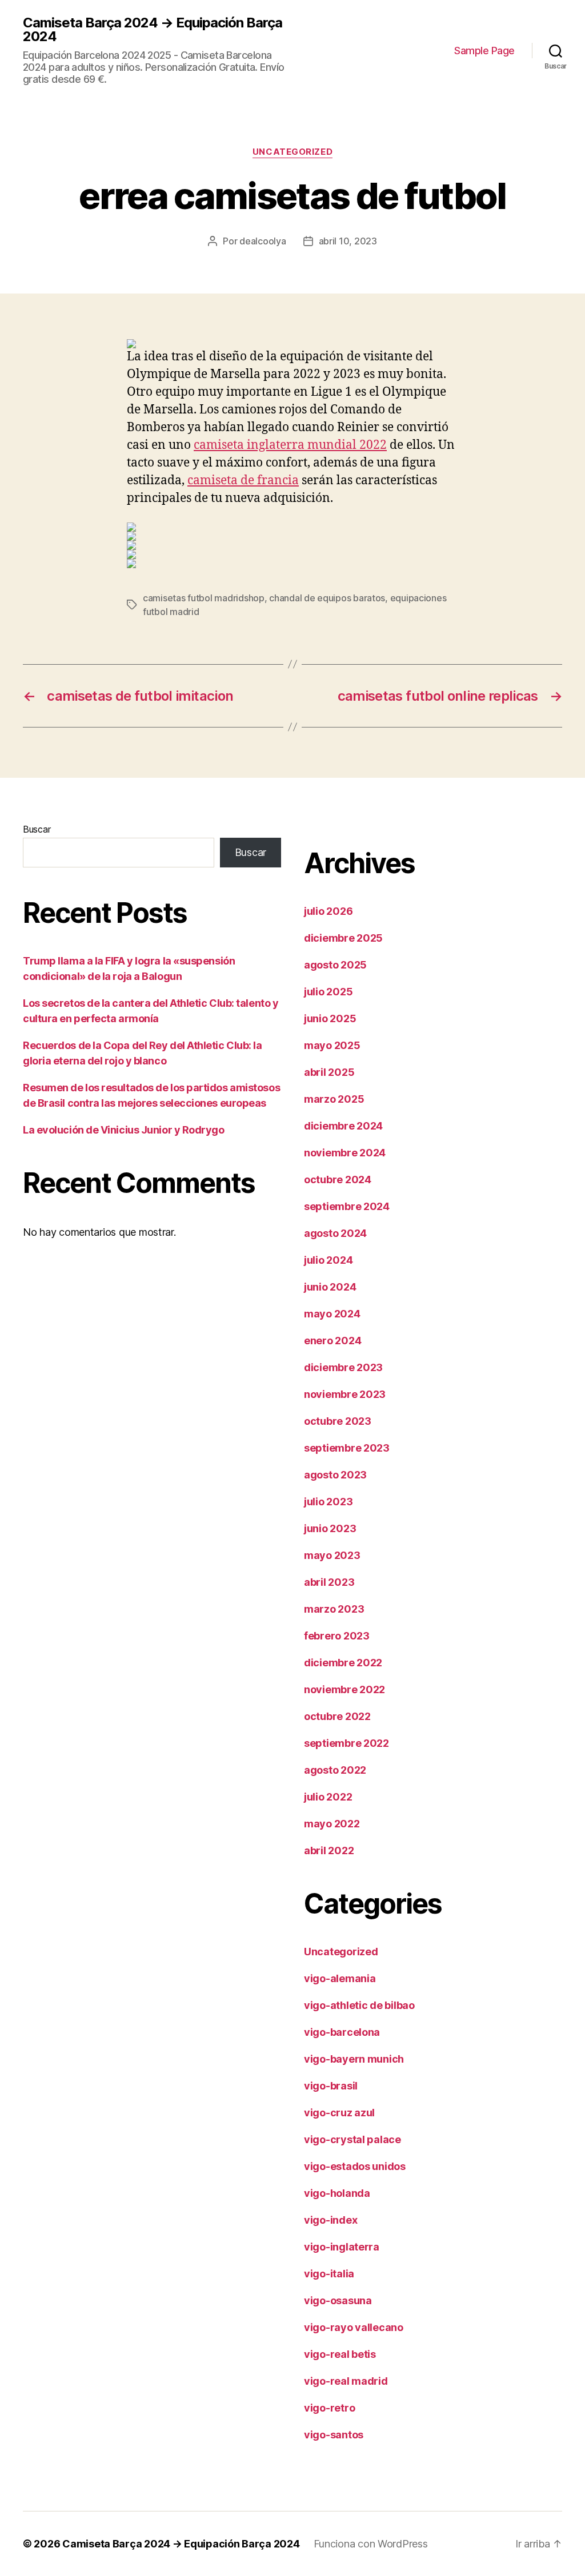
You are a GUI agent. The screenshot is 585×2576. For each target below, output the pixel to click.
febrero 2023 (337, 1636)
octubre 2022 (337, 1716)
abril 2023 (329, 1582)
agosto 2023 (335, 1475)
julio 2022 (328, 1797)
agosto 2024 (335, 1233)
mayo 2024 (332, 1314)
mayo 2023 (332, 1555)
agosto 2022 (335, 1770)
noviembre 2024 (345, 1153)
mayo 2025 (332, 1045)
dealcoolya (263, 241)
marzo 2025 (334, 1099)
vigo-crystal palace (352, 2139)
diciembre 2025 (343, 938)
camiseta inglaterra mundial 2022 (290, 445)
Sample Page (484, 51)
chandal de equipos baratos (327, 598)
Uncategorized (292, 152)
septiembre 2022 (346, 1743)
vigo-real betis (340, 2354)
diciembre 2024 (343, 1126)
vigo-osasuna (338, 2300)
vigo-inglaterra (342, 2247)
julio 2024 (328, 1260)
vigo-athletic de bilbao (359, 2005)
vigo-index (330, 2220)
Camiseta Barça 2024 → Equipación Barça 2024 (153, 30)
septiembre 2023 (347, 1448)
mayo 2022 (332, 1824)
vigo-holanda (337, 2193)
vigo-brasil (331, 2086)
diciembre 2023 (343, 1367)
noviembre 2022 (344, 1689)
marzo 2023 (334, 1609)
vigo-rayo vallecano (354, 2327)
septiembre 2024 (347, 1206)
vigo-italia (329, 2274)
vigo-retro (329, 2408)
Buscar (37, 829)
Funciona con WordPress (371, 2544)
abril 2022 (329, 1850)
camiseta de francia (243, 481)
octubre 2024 (338, 1180)
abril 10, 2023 (348, 241)
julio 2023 (328, 1502)
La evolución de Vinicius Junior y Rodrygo (124, 1130)
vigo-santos (334, 2435)
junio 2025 (330, 1018)
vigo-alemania (340, 1978)
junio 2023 (330, 1528)
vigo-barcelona (342, 2032)
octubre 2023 (338, 1421)
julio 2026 (328, 911)
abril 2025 (329, 1072)
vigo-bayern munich (354, 2059)
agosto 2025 (335, 965)
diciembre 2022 (343, 1663)
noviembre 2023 (345, 1394)
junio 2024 (330, 1287)
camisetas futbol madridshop (204, 598)
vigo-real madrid (346, 2381)
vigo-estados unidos (355, 2166)
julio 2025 (328, 992)
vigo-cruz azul (339, 2113)
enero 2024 (332, 1341)
